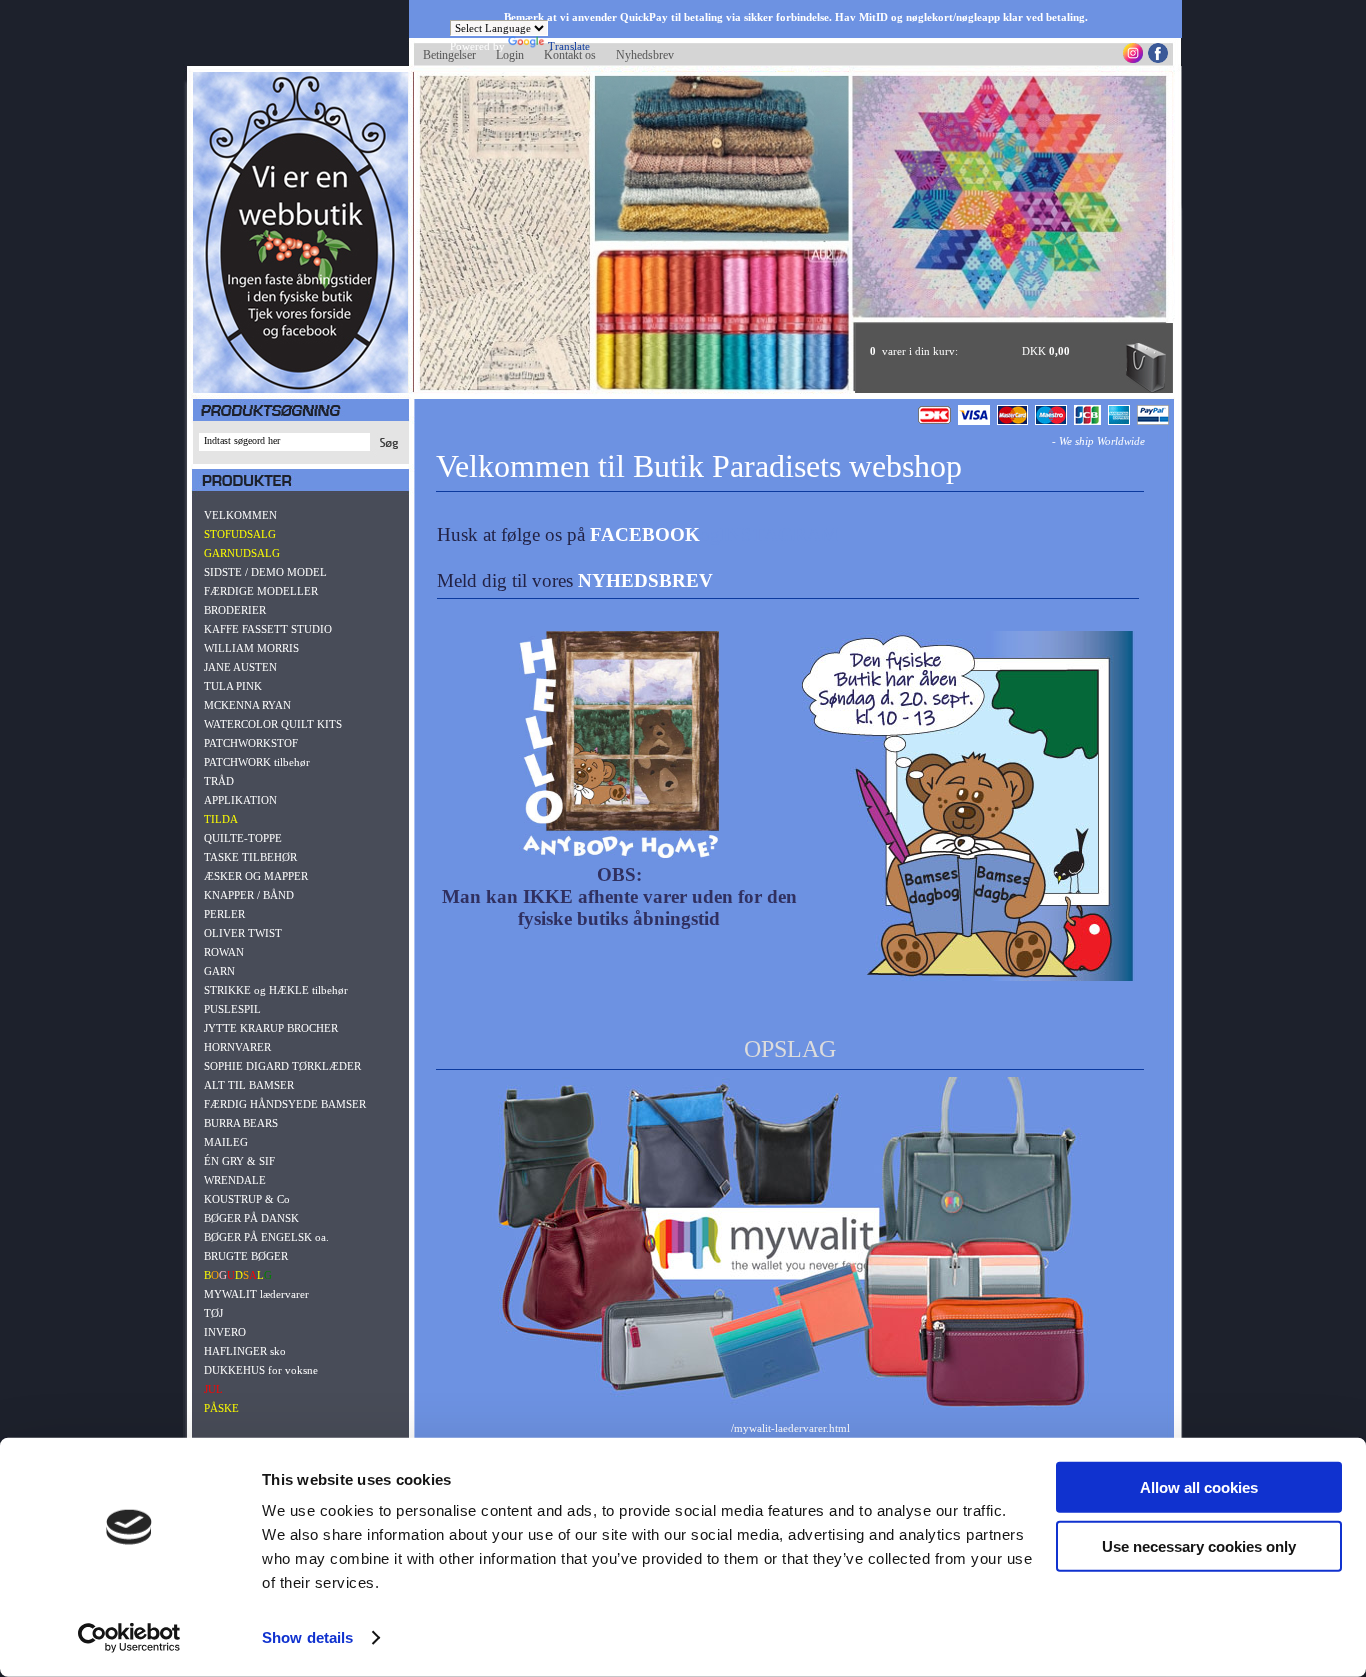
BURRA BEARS (241, 1123)
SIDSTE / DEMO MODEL (265, 572)
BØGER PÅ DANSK (251, 1218)
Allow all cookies (1199, 1487)
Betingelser (449, 55)
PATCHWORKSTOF (251, 743)
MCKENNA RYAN (247, 705)
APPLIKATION (240, 800)
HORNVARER (237, 1047)
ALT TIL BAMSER (249, 1085)
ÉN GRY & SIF (239, 1161)
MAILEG (226, 1142)
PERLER (224, 914)
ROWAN (224, 952)
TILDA (221, 819)
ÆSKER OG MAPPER (256, 876)
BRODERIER (235, 610)
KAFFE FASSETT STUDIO (268, 629)
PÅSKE (221, 1408)
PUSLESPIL (232, 1009)
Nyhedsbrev (645, 55)
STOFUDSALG (240, 534)
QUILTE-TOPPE (243, 838)
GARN (219, 971)
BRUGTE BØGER (246, 1256)
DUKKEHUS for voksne (261, 1370)
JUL (213, 1389)
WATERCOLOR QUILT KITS (273, 724)
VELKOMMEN (240, 515)
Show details (307, 1637)
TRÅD (219, 781)
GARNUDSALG (242, 553)
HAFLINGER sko (245, 1351)
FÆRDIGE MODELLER (261, 591)
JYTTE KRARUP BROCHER (271, 1028)
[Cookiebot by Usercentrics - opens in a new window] (129, 1638)
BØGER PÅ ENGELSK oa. (266, 1237)
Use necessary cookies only (1199, 1545)
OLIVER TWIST (243, 933)
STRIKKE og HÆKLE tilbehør (276, 990)
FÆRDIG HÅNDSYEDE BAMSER (285, 1104)
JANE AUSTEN (240, 667)
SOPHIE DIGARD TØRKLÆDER (282, 1066)
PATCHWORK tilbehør (257, 762)
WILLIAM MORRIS (251, 648)
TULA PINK (233, 686)
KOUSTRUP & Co (247, 1199)
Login (510, 55)
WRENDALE (235, 1180)
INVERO (225, 1332)
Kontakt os (570, 55)
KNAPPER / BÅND (249, 895)
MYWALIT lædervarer (256, 1294)
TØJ (213, 1313)
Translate (569, 46)
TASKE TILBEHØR (250, 857)
